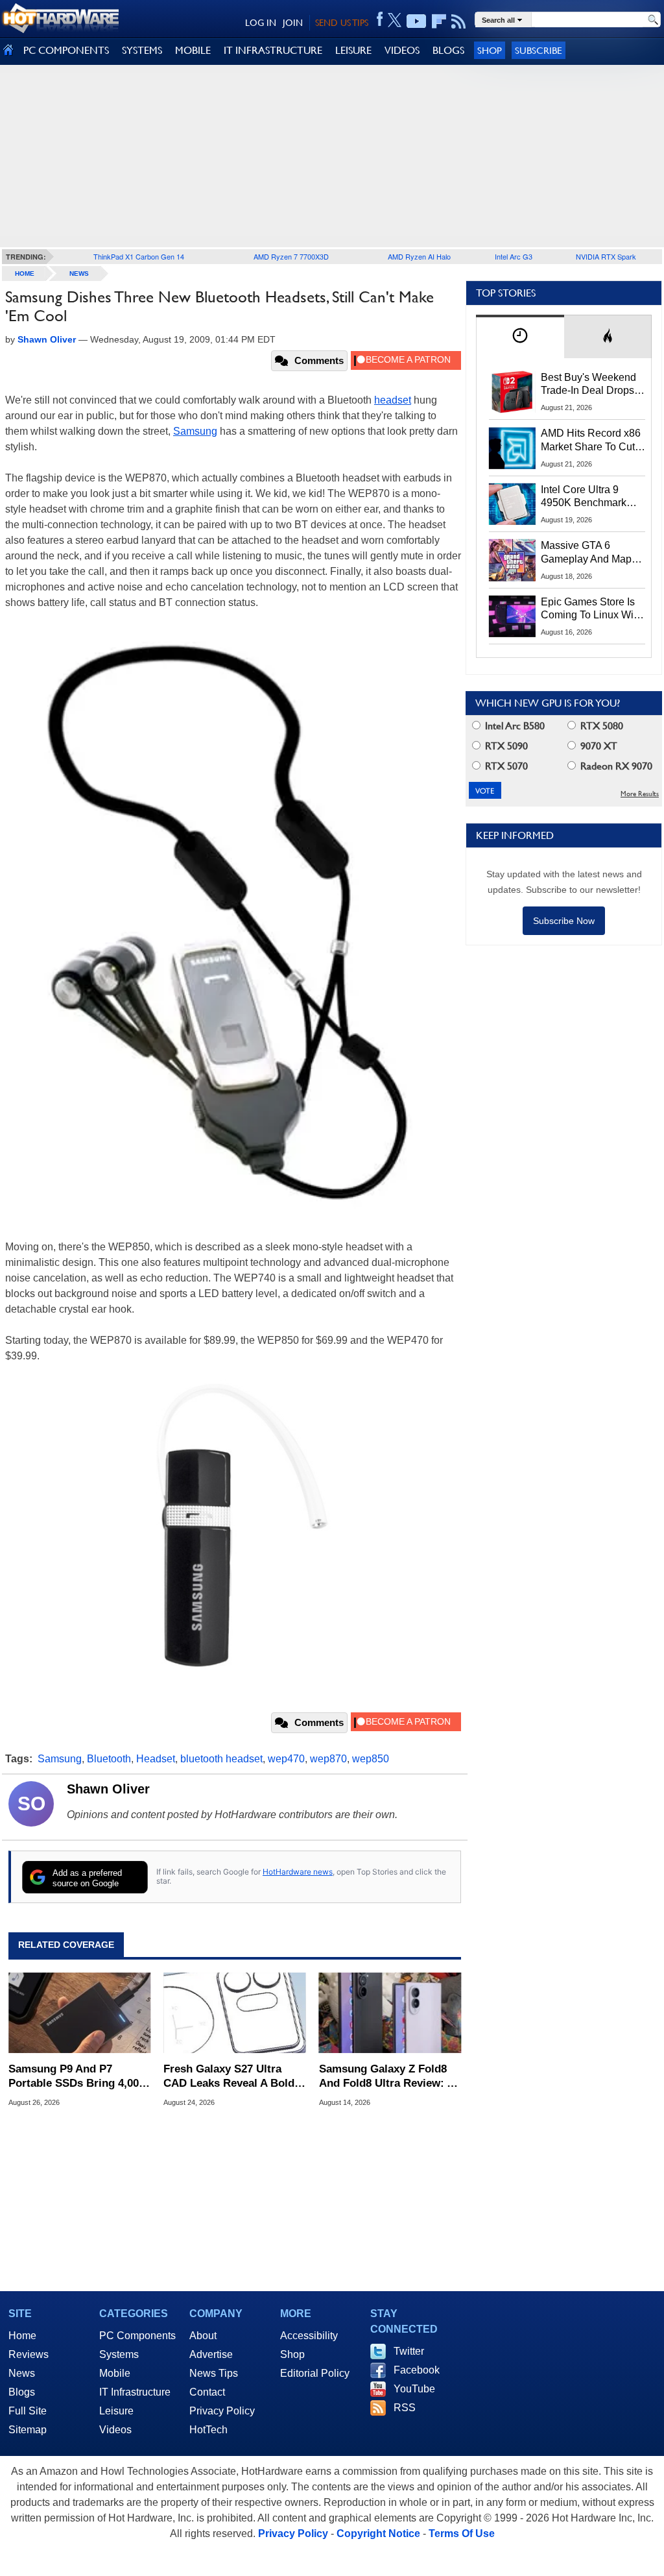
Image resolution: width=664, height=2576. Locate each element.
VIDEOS (402, 50)
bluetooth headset (221, 1759)
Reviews (29, 2354)
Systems (119, 2354)
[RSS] (459, 21)
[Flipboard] (439, 21)
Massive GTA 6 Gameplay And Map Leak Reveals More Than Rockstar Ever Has (587, 553)
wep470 (286, 1759)
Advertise (211, 2354)
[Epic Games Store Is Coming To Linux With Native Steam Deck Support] (512, 616)
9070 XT (598, 746)
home (25, 273)
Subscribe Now (564, 921)
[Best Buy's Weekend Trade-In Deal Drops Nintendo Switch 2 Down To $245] (512, 392)
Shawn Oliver (108, 1789)
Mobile (115, 2373)
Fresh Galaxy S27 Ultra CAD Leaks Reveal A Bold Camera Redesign (229, 2077)
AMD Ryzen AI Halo (419, 256)
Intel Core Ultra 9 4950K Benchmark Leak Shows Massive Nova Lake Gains (590, 497)
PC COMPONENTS (66, 50)
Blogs (22, 2392)
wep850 (371, 1759)
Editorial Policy (315, 2373)
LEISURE (353, 50)
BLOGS (448, 50)
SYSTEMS (142, 50)
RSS (405, 2408)
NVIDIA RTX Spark (606, 256)
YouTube (414, 2389)
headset (393, 400)
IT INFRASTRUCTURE (273, 50)
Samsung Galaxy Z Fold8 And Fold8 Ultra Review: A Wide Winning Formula (386, 2077)
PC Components (137, 2336)
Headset (156, 1759)
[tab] (520, 336)
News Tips (214, 2373)
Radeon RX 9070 (615, 766)
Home (22, 2336)
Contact (207, 2392)
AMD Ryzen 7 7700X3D (291, 256)
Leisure (116, 2411)
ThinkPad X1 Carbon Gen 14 (139, 256)
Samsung (195, 431)
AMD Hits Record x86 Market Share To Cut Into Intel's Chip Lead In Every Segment (591, 441)
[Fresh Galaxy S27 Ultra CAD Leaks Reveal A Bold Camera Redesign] (234, 2013)
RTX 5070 (505, 766)
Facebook (417, 2370)
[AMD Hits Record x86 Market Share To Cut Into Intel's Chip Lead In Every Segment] (512, 448)
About (203, 2336)
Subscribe (539, 50)
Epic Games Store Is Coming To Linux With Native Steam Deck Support (591, 609)
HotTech (208, 2430)
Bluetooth (109, 1759)
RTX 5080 (600, 726)
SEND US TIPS (342, 23)
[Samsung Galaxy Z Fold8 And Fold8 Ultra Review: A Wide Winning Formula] (390, 2013)
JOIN (293, 23)
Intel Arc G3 (514, 256)
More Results (640, 794)
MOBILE (193, 50)
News (79, 273)
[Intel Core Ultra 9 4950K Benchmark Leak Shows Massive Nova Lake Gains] (512, 504)
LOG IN (261, 23)
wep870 (328, 1759)
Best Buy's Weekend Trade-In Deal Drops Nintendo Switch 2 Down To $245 (588, 385)
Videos (115, 2430)
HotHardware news (298, 1872)
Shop (490, 50)
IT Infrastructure (135, 2392)
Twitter (409, 2351)
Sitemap (28, 2430)
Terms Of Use (462, 2533)
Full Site (28, 2411)
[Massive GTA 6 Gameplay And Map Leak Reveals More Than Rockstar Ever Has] (512, 560)
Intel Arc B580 (514, 726)
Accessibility (309, 2336)
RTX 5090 (505, 746)
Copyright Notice (378, 2533)
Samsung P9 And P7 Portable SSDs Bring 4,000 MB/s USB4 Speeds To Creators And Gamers (77, 2077)
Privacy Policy (222, 2411)
